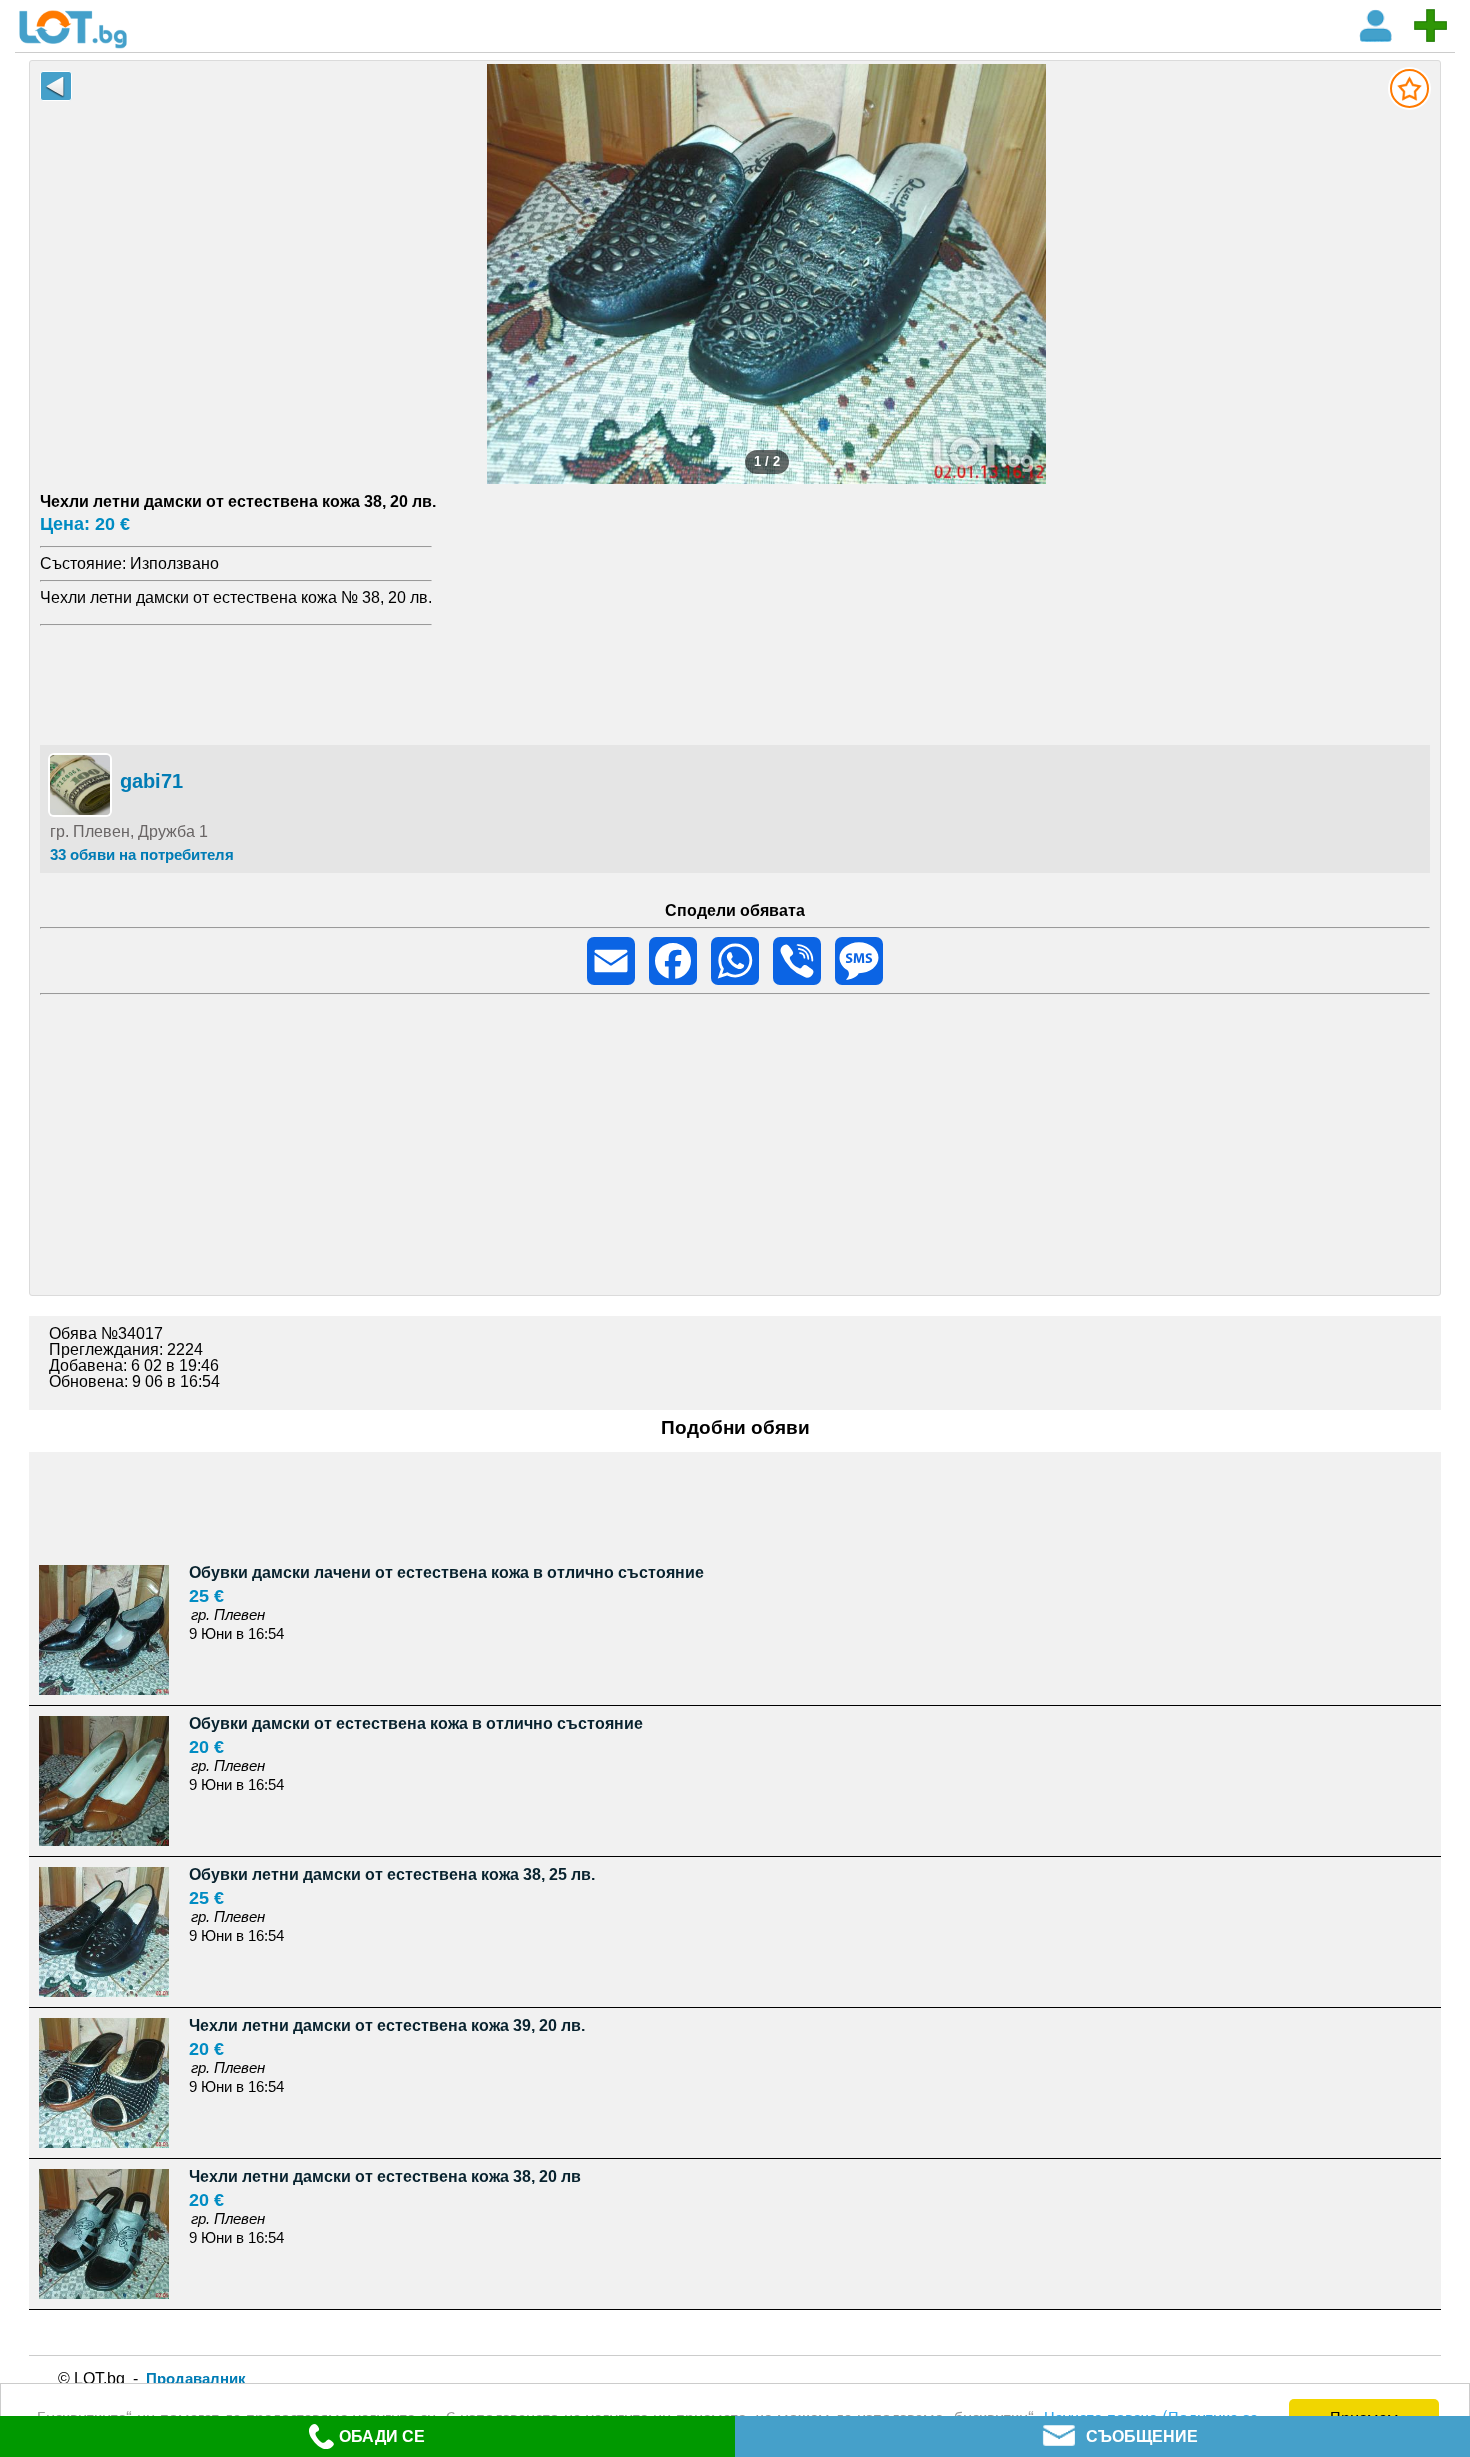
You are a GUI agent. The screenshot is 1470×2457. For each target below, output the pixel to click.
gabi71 (151, 781)
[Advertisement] (735, 682)
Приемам (1364, 2415)
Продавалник (196, 2378)
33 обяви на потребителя (142, 854)
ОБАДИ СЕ (382, 2436)
